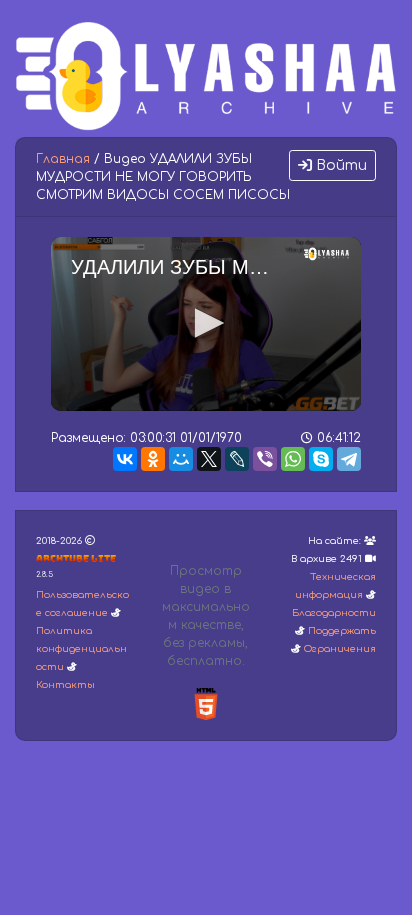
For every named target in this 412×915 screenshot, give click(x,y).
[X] (209, 459)
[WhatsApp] (293, 459)
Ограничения (340, 649)
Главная (63, 159)
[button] (206, 323)
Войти (339, 165)
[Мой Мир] (181, 459)
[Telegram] (349, 459)
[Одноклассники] (153, 459)
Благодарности (334, 613)
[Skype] (321, 459)
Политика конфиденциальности (81, 649)
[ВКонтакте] (125, 459)
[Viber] (265, 459)
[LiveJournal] (237, 459)
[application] (206, 324)
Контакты (65, 685)
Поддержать (342, 631)
